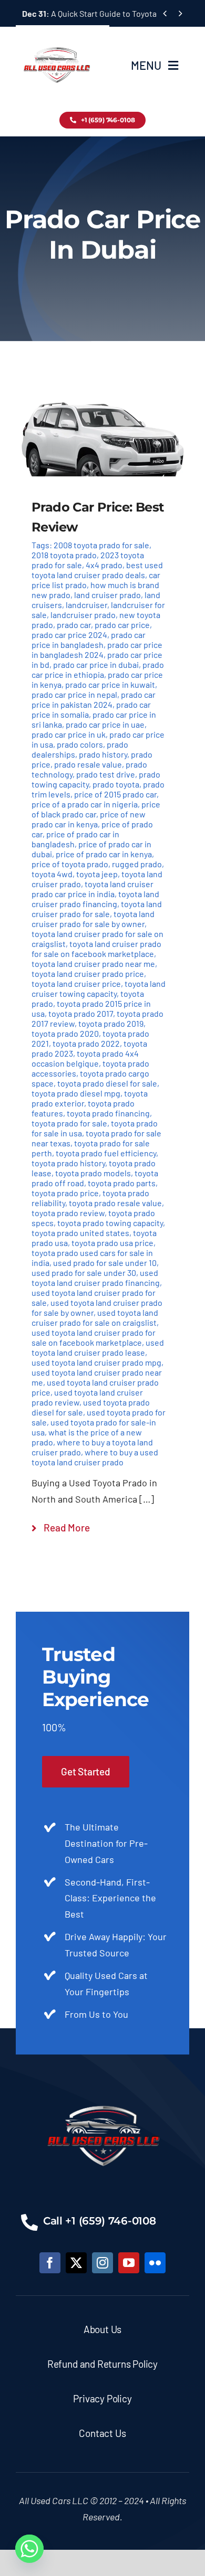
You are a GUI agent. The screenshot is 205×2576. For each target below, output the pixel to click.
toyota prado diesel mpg (76, 1093)
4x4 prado (104, 565)
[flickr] (155, 2263)
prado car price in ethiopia (98, 669)
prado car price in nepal (74, 694)
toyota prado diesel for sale (107, 1083)
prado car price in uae (105, 724)
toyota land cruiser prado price (88, 973)
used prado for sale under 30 (84, 1273)
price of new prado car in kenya (89, 819)
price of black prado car (96, 809)
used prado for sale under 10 (105, 1263)
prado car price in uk (69, 734)
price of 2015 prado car (115, 794)
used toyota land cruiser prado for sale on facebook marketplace (94, 1337)
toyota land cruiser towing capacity (99, 988)
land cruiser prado (107, 595)
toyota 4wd (52, 874)
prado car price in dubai (96, 664)
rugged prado (137, 864)
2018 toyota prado (64, 555)
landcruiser (86, 605)
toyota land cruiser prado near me (93, 964)
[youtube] (129, 2263)
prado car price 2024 (69, 635)
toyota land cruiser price (76, 983)
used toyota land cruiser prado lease (98, 1347)
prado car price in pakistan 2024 (94, 699)
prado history (103, 754)
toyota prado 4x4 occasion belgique (85, 1058)
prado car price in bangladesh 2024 (97, 650)
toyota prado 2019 (111, 1023)
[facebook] (50, 2263)
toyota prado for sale (69, 1123)
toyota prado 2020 (65, 1033)
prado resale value (88, 764)
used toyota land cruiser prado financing (96, 1278)
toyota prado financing (108, 1113)
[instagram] (102, 2263)
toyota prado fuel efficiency (106, 1153)
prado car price (122, 625)
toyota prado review (68, 1213)
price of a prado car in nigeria (85, 804)
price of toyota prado (70, 864)
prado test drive (106, 774)
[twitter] (76, 2263)
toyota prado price (65, 1193)
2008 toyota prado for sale (101, 545)
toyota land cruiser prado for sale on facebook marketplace (96, 949)
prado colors (80, 744)
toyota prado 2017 (81, 1013)
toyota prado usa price (112, 1243)
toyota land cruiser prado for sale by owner (93, 919)
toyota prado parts (122, 1183)
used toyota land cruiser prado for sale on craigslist (95, 1317)
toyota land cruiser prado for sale (97, 909)
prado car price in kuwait (110, 684)
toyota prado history (68, 1163)
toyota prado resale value (115, 1203)
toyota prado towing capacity (110, 1223)
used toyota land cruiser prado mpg (96, 1362)
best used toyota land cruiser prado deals (97, 570)
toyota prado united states (80, 1233)
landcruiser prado (83, 615)
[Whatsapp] (29, 2549)
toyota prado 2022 (86, 1043)
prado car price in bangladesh (89, 640)
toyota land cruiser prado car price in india (93, 889)
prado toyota (116, 784)
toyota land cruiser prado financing (95, 899)
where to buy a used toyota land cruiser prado (95, 1457)
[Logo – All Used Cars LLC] (57, 38)
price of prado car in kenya (104, 854)
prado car (74, 625)
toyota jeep (97, 874)
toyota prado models (93, 1173)
